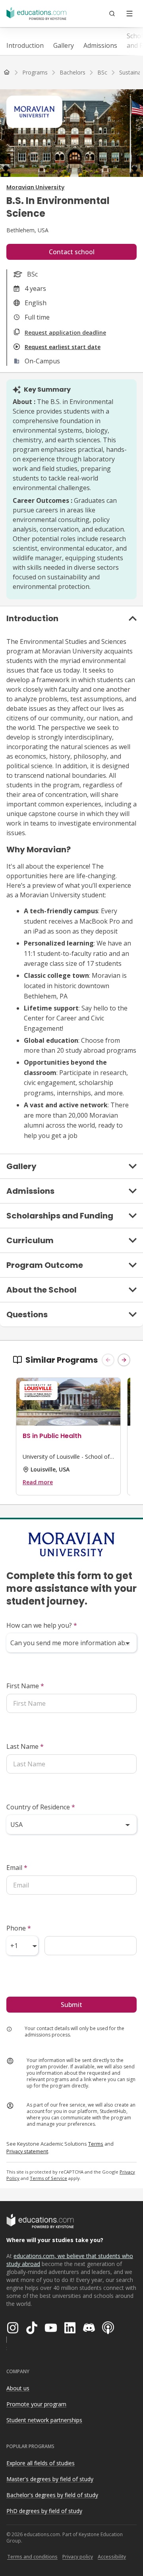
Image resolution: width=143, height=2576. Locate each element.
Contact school (72, 252)
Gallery (64, 45)
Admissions (100, 45)
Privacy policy (78, 2557)
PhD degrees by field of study (44, 2511)
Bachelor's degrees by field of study (52, 2495)
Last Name (25, 1746)
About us (18, 2388)
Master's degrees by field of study (50, 2479)
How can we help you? (42, 1625)
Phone (19, 1928)
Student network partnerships (44, 2420)
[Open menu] (129, 14)
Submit (71, 2005)
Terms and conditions (32, 2557)
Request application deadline (65, 333)
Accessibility (112, 2557)
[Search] (112, 14)
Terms (96, 2144)
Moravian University (35, 187)
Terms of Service (48, 2178)
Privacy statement (27, 2151)
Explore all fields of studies (41, 2463)
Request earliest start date (63, 347)
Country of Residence (41, 1807)
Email (17, 1868)
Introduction (25, 45)
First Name (25, 1686)
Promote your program (36, 2404)
